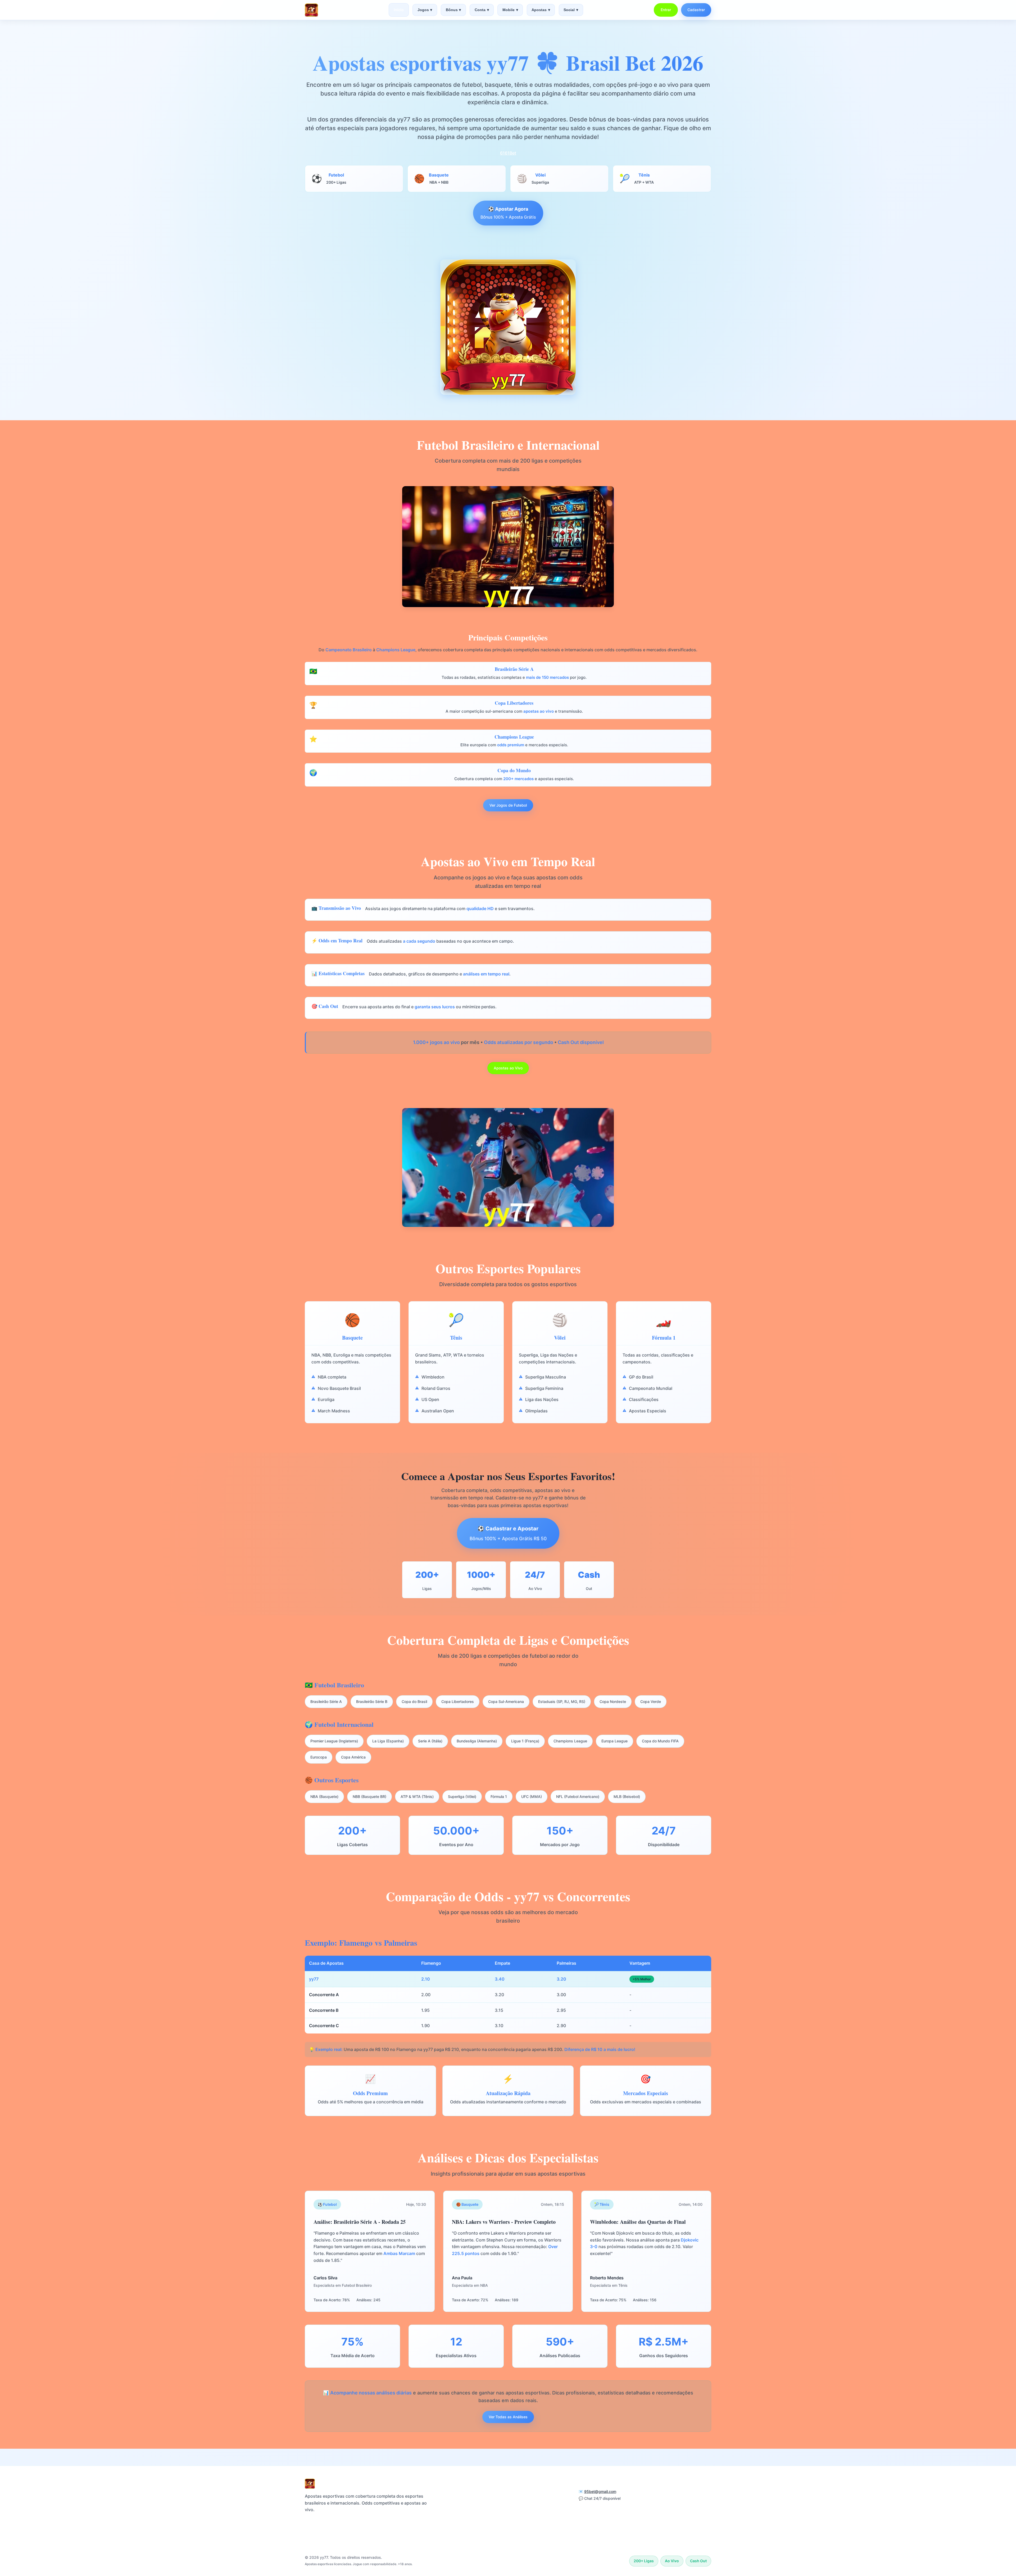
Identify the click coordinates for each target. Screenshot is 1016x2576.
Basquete (447, 2510)
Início (399, 10)
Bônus (453, 10)
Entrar (666, 10)
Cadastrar (696, 10)
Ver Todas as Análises (508, 2417)
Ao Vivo (445, 2527)
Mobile (510, 10)
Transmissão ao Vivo (529, 2492)
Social (571, 10)
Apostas (541, 10)
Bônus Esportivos (526, 2519)
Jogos (425, 10)
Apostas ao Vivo (508, 1068)
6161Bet (508, 153)
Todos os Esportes (457, 2492)
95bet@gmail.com (600, 2491)
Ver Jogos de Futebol (508, 805)
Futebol (445, 2501)
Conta (482, 10)
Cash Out (518, 2501)
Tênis (443, 2519)
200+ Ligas (519, 2510)
